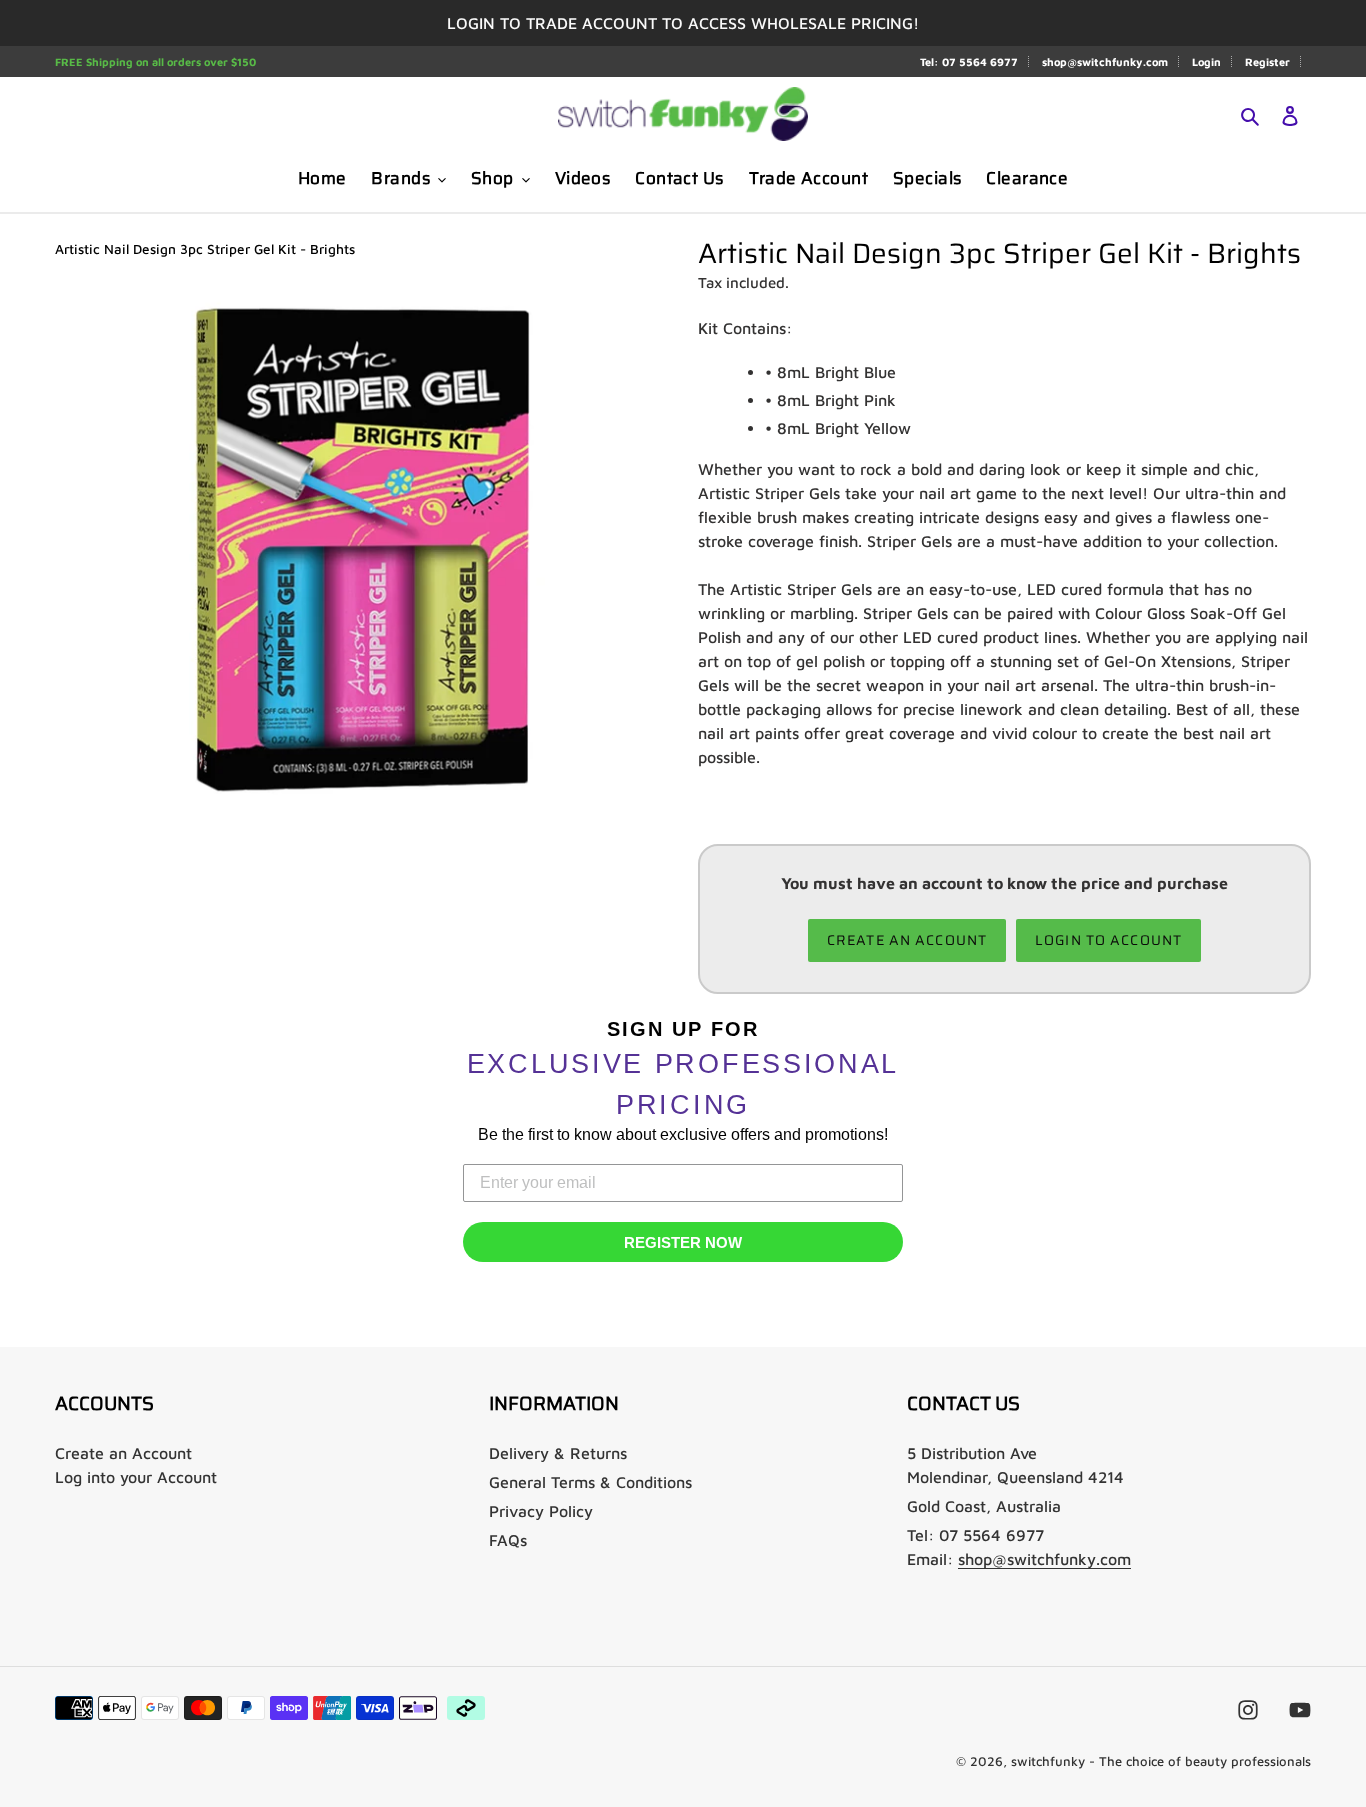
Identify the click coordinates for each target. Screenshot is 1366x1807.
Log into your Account (136, 1477)
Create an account (907, 940)
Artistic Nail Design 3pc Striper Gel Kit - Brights (205, 249)
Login (1206, 61)
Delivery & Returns (558, 1453)
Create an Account (123, 1453)
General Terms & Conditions (590, 1482)
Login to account (1108, 940)
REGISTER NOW (683, 1242)
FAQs (508, 1540)
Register (1267, 61)
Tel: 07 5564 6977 (969, 61)
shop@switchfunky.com (1105, 61)
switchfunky (1048, 1761)
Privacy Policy (541, 1511)
